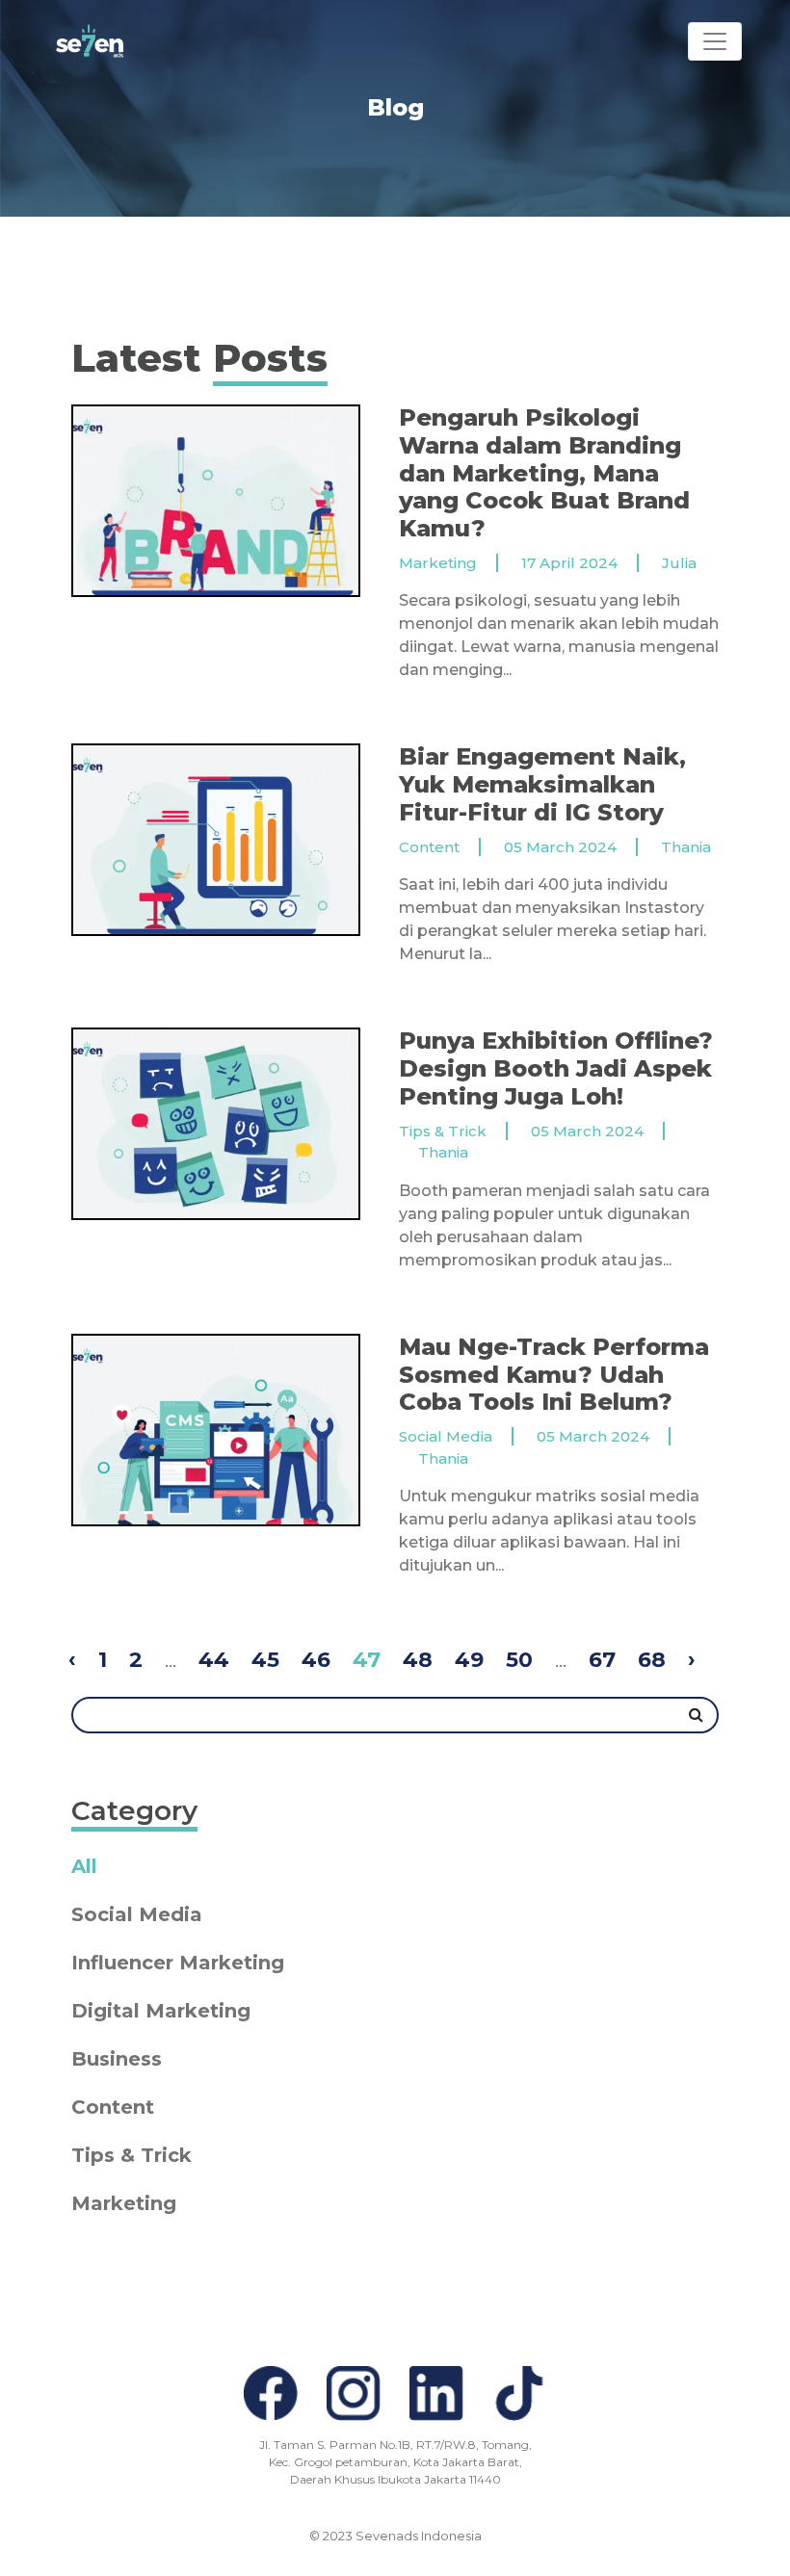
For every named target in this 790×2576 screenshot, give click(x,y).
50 (519, 1660)
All (84, 1866)
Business (117, 2059)
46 (316, 1660)
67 (602, 1660)
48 (418, 1660)
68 (652, 1660)
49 (469, 1660)
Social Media (137, 1914)
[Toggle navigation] (715, 41)
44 (214, 1660)
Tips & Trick (132, 2155)
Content (113, 2107)
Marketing (124, 2203)
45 (265, 1660)
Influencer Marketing (178, 1963)
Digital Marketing (161, 2011)
